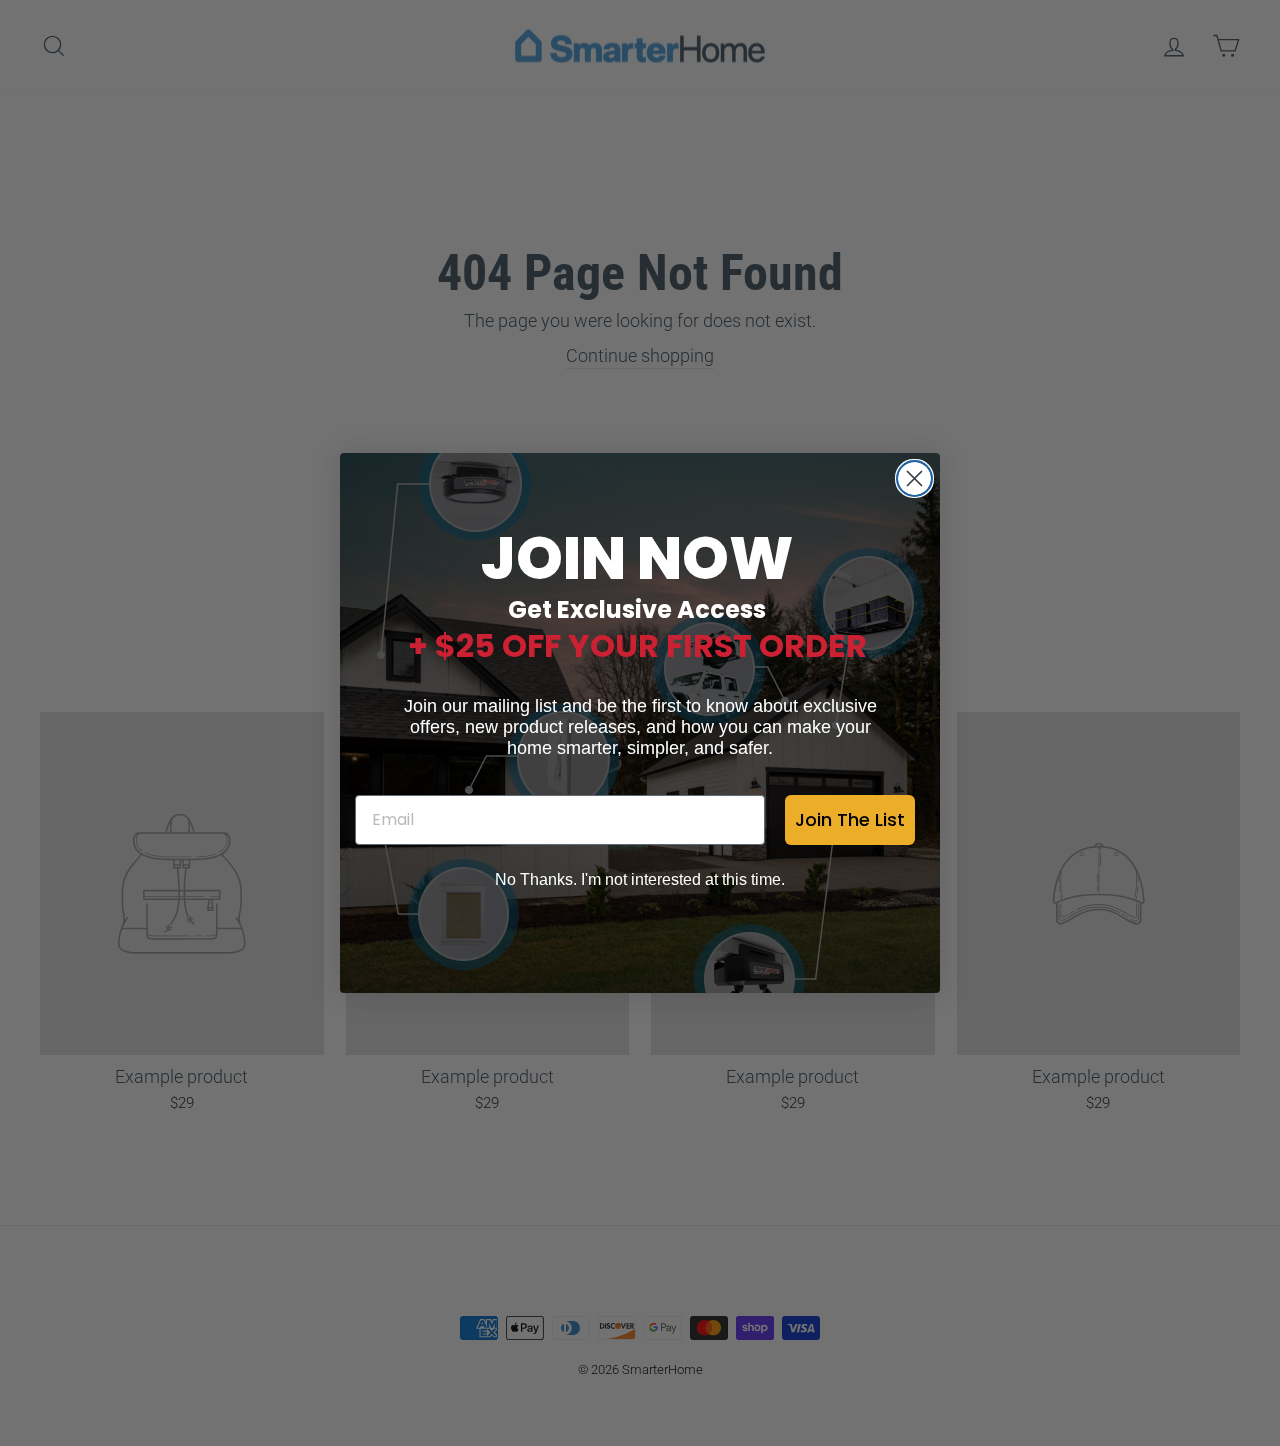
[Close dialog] (914, 478)
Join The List (850, 819)
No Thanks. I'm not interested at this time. (640, 879)
